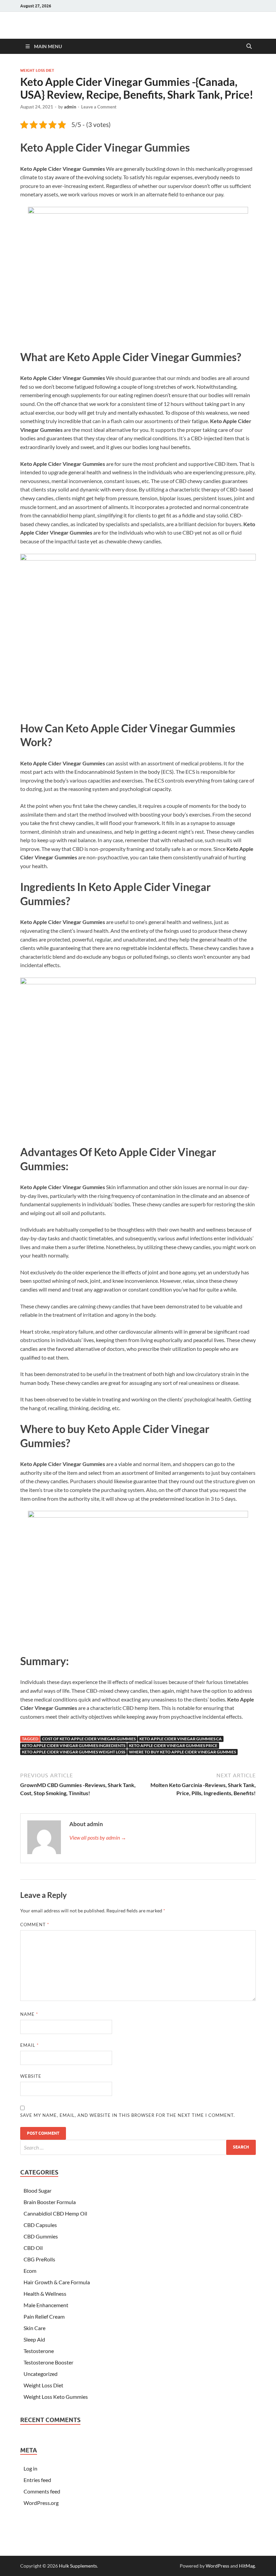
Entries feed (37, 2480)
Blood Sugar (38, 2190)
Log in (30, 2468)
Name (29, 2014)
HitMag (247, 2566)
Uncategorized (41, 2374)
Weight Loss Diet (37, 70)
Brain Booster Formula (50, 2202)
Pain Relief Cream (44, 2316)
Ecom (30, 2271)
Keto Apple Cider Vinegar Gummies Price (173, 1745)
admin (70, 107)
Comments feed (42, 2491)
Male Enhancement (46, 2305)
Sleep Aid (34, 2339)
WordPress (217, 2566)
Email (29, 2045)
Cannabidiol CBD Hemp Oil (55, 2213)
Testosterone (39, 2351)
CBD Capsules (40, 2225)
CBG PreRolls (39, 2259)
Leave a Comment (99, 107)
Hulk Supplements (78, 2566)
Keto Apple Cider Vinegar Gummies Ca (181, 1739)
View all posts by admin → (98, 1837)
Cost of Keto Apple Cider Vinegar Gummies (89, 1739)
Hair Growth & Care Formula (57, 2282)
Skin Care (34, 2328)
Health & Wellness (45, 2294)
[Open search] (249, 46)
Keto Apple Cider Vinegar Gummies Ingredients (74, 1745)
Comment (35, 1925)
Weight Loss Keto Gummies (56, 2397)
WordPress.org (41, 2503)
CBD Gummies (41, 2236)
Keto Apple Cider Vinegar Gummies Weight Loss (74, 1752)
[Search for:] (138, 2147)
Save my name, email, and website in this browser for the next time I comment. (128, 2115)
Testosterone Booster (48, 2362)
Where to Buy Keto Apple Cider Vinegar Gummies (182, 1752)
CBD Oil (33, 2248)
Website (31, 2076)
